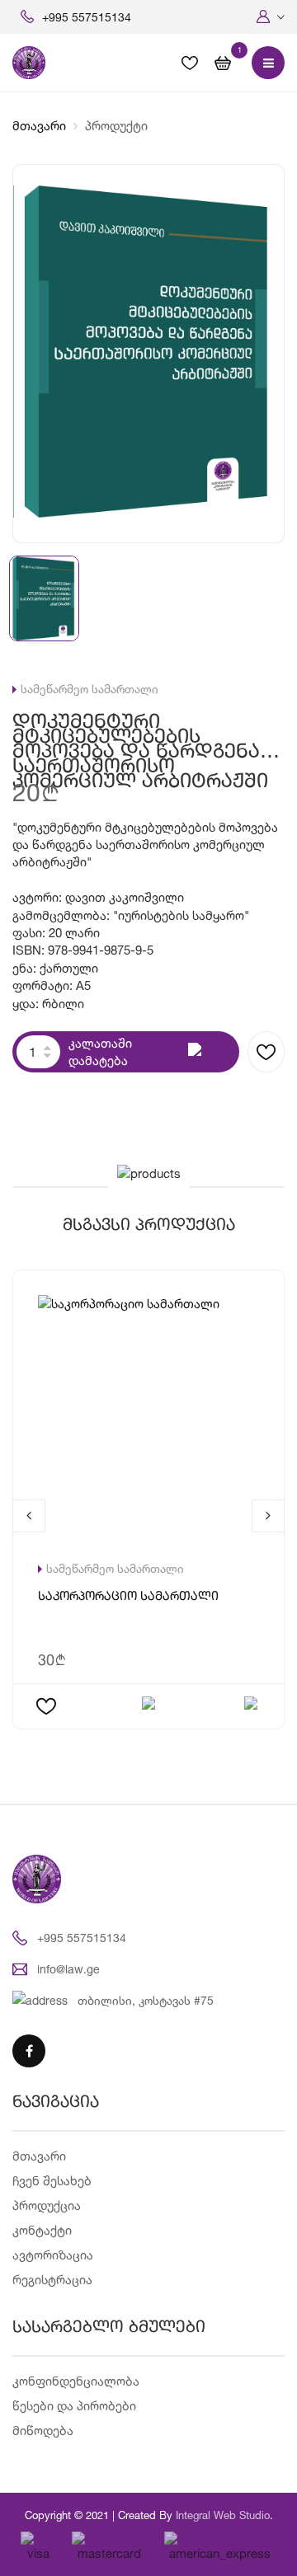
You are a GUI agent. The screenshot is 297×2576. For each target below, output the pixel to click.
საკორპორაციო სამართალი (128, 1597)
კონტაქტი (42, 2230)
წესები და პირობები (74, 2406)
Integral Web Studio (223, 2515)
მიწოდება (43, 2431)
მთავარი (39, 126)
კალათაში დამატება (100, 1052)
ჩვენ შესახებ (52, 2181)
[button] (271, 17)
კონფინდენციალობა (76, 2381)
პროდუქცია (47, 2205)
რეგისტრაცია (52, 2280)
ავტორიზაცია (53, 2255)
